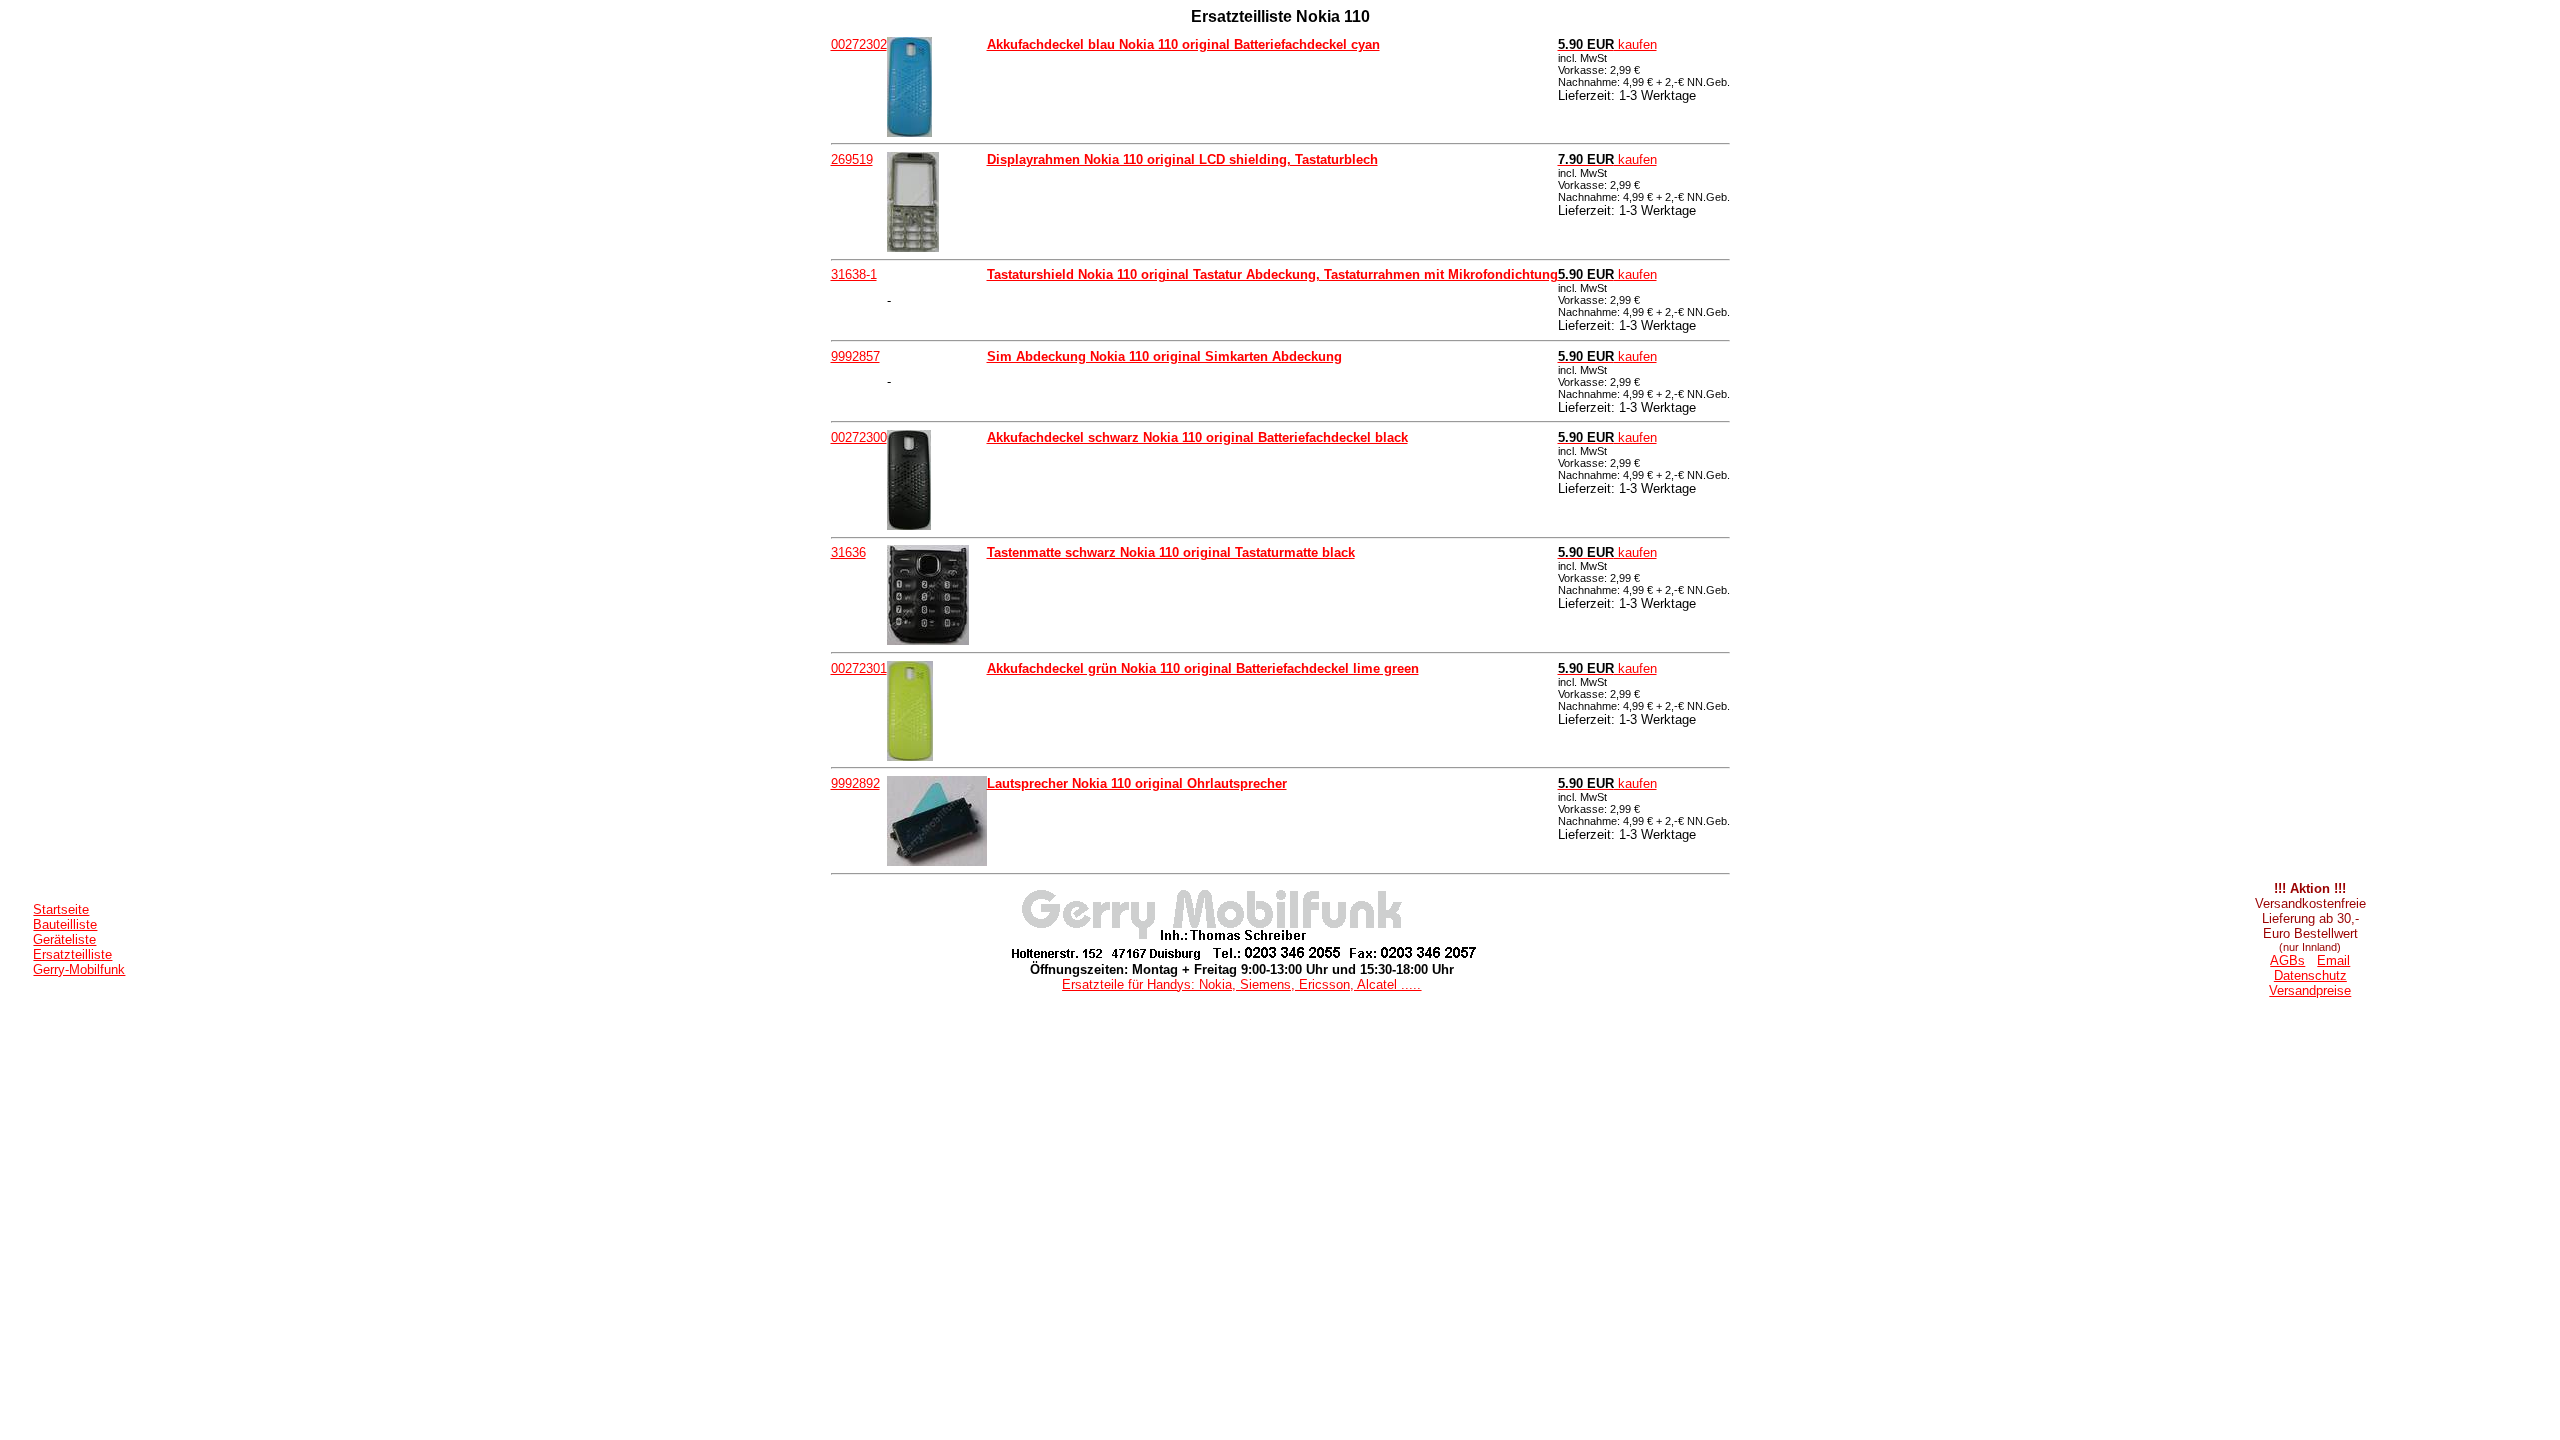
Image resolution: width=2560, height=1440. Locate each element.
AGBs (2287, 960)
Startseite (61, 909)
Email (2333, 960)
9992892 (855, 783)
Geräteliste (64, 939)
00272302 (859, 44)
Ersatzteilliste (72, 954)
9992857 (855, 356)
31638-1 (854, 274)
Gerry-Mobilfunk (79, 969)
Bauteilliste (65, 924)
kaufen (1607, 44)
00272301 (859, 668)
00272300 (859, 437)
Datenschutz (2310, 975)
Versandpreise (2310, 990)
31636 (848, 552)
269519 (852, 159)
